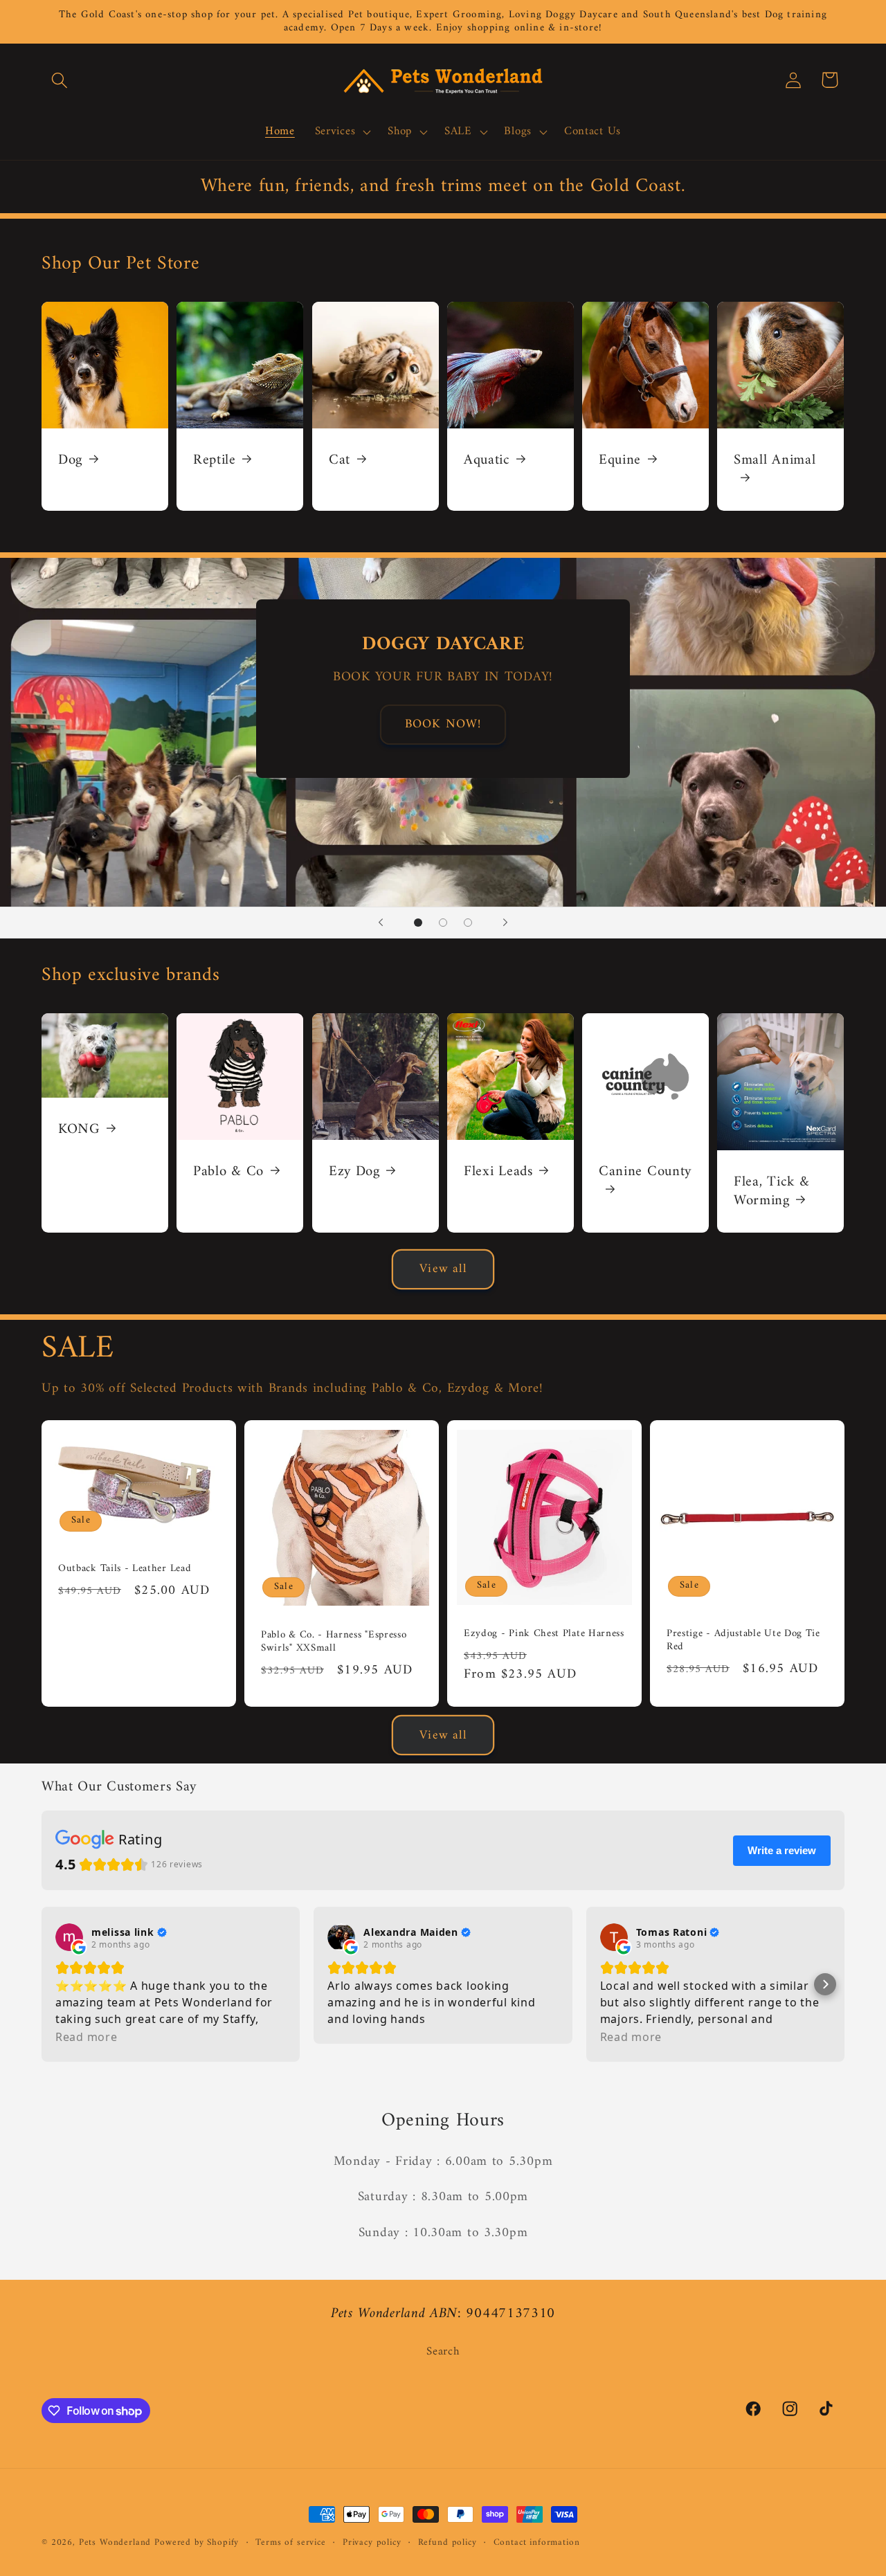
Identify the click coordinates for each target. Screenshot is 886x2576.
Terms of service (290, 2543)
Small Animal (775, 462)
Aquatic (487, 461)
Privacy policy (372, 2543)
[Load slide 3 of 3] (468, 923)
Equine (620, 461)
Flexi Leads (498, 1171)
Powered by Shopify (197, 2542)
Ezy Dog (354, 1171)
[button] (60, 80)
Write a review (782, 1850)
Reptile (215, 461)
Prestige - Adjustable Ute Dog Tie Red (743, 1641)
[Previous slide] (381, 923)
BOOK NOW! (443, 724)
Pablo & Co (228, 1171)
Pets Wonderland (115, 2542)
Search (443, 2352)
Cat (340, 461)
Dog (70, 461)
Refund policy (447, 2543)
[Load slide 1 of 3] (418, 923)
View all (443, 1269)
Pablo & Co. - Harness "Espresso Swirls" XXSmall (334, 1642)
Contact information (537, 2543)
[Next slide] (505, 923)
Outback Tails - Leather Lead (125, 1569)
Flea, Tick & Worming (771, 1191)
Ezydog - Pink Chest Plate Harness (544, 1634)
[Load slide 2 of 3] (443, 923)
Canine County (645, 1173)
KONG (79, 1129)
